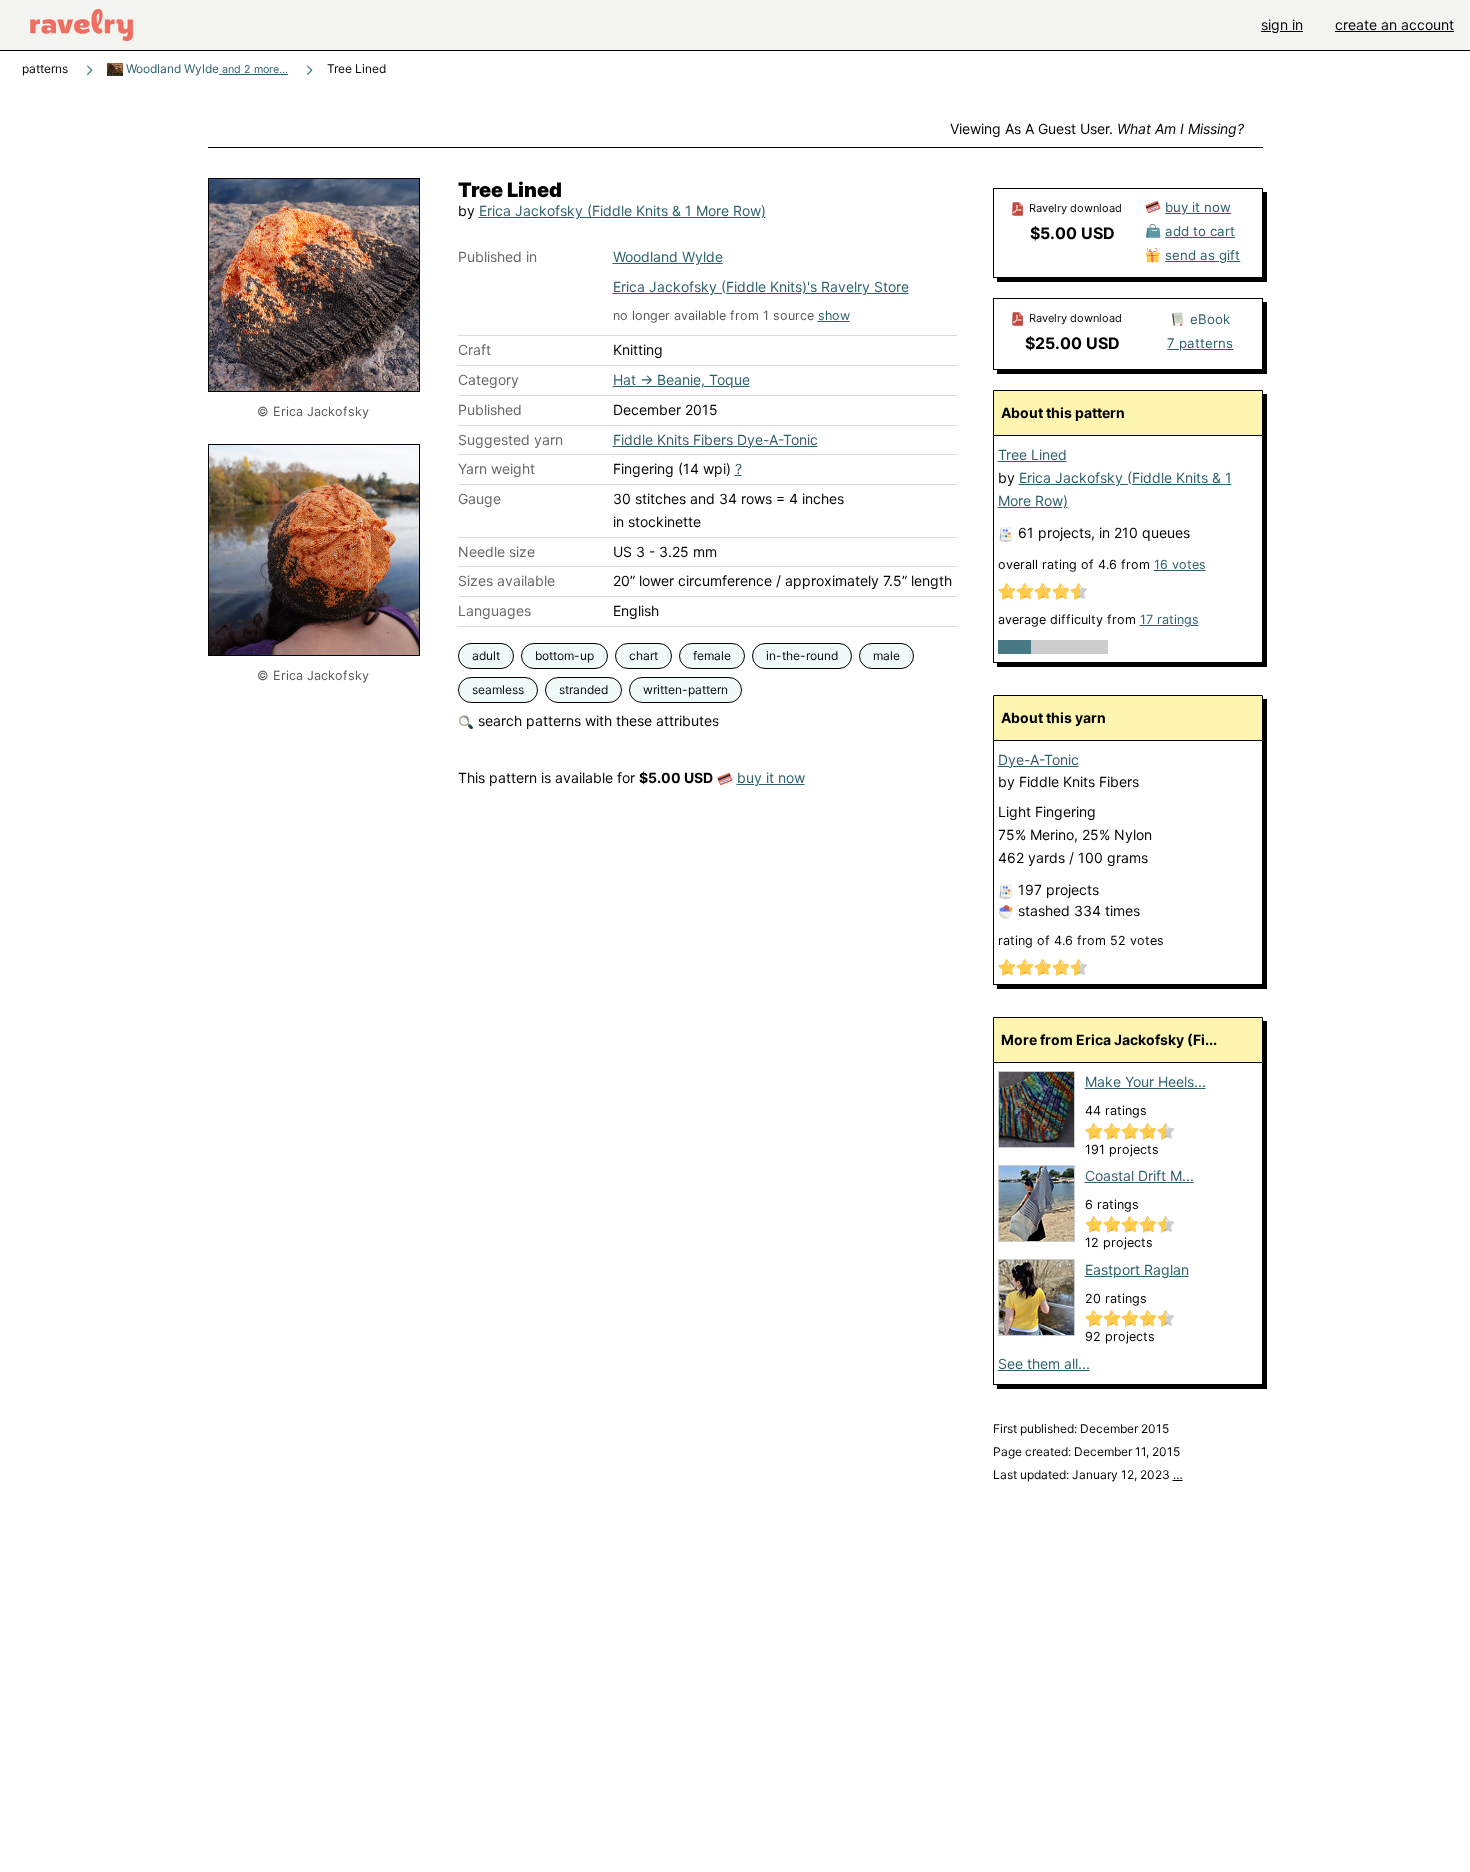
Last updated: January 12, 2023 (1088, 1474)
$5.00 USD (1072, 233)
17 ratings (1169, 619)
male (886, 655)
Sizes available (506, 580)
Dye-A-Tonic (1038, 759)
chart (643, 655)
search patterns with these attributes (596, 720)
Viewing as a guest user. (1097, 128)
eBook (1210, 319)
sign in (1282, 24)
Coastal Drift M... (1139, 1175)
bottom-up (564, 655)
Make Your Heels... (1145, 1081)
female (712, 655)
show (834, 315)
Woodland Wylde (205, 68)
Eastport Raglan (1137, 1269)
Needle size (496, 551)
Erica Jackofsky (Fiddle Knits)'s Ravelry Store (761, 286)
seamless (498, 689)
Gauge (479, 498)
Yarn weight (496, 468)
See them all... (1044, 1363)
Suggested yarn (510, 439)
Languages (494, 610)
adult (486, 655)
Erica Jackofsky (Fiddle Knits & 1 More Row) (622, 210)
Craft (474, 349)
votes (1180, 564)
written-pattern (685, 689)
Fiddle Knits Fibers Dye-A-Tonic (715, 439)
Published (490, 409)
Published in (497, 256)
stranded (583, 689)
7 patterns (1200, 343)
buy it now (771, 777)
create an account (1394, 24)
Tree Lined (1032, 454)
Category (488, 379)
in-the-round (802, 655)
